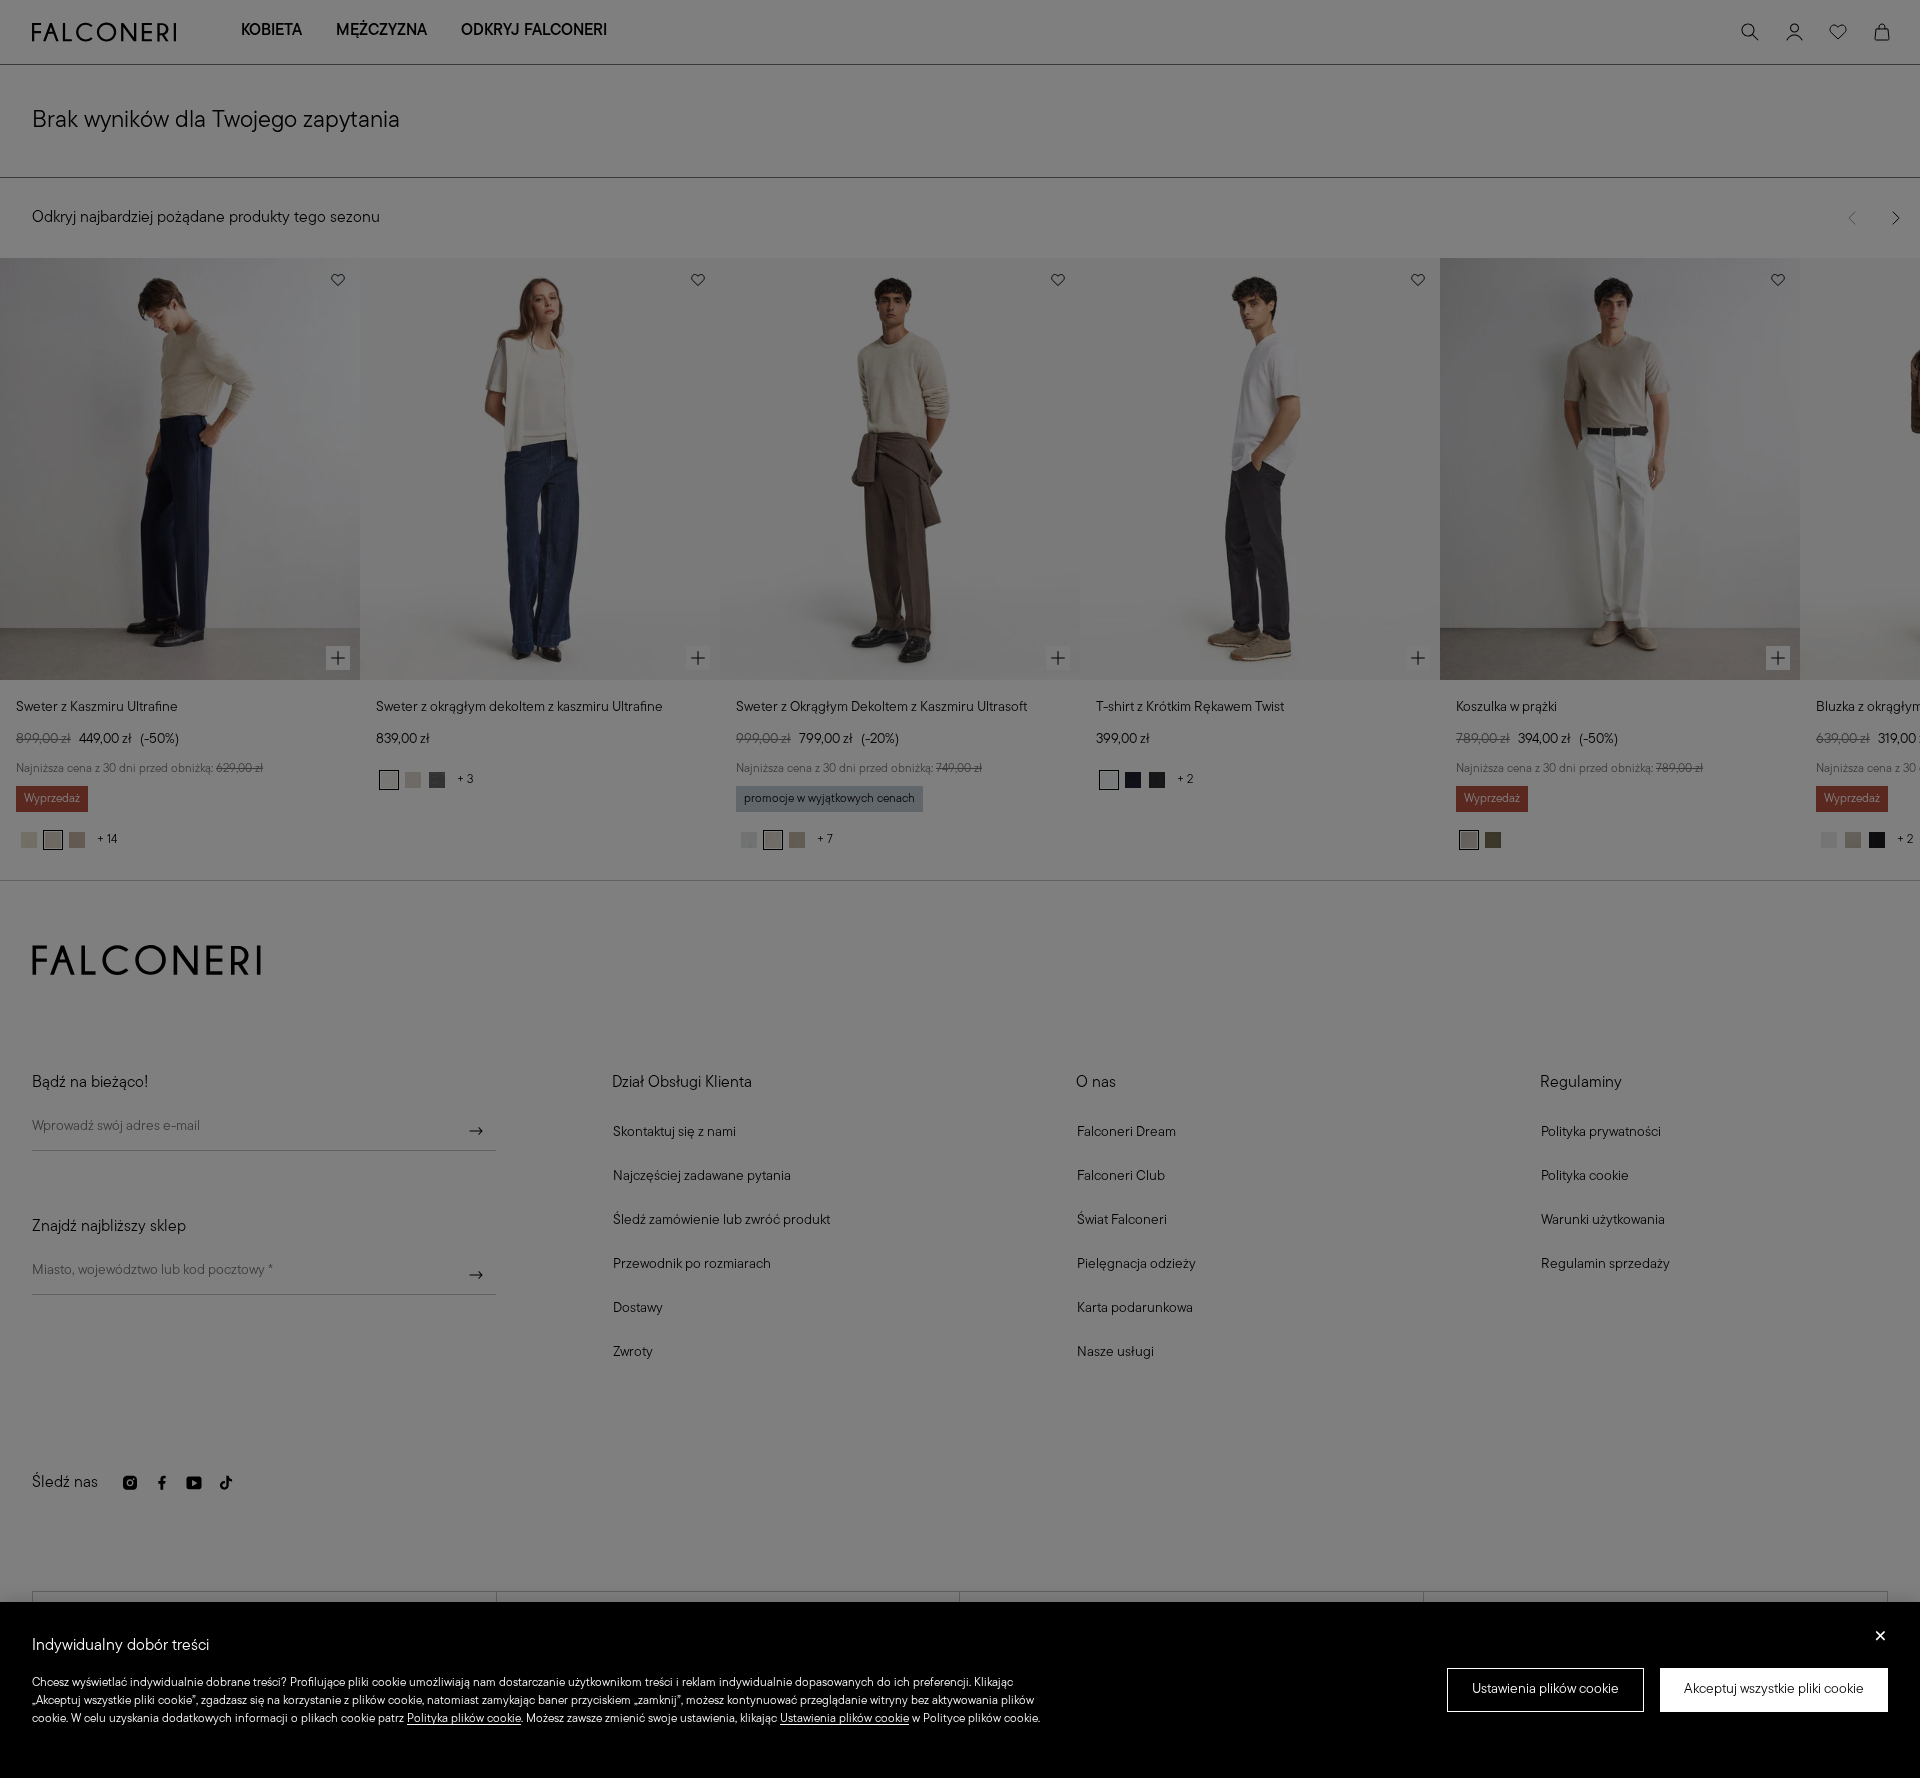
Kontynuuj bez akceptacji (1880, 1642)
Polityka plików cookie (464, 1719)
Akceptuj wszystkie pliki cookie (1774, 1689)
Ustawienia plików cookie (1545, 1689)
